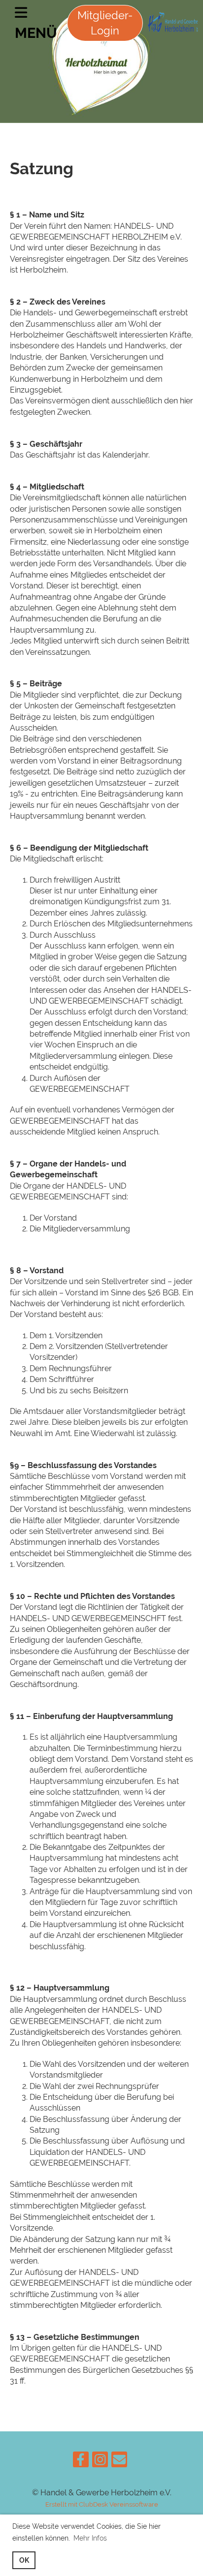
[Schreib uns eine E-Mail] (119, 2462)
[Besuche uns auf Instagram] (100, 2462)
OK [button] (24, 2560)
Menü (36, 33)
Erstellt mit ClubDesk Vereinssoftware (102, 2504)
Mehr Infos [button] (90, 2538)
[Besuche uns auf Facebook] (81, 2462)
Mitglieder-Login (105, 23)
